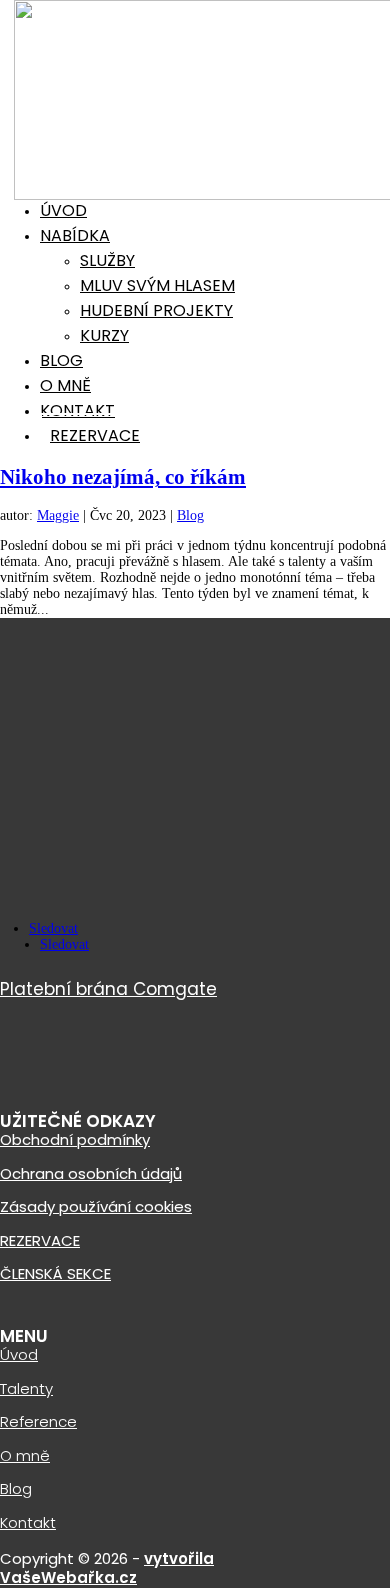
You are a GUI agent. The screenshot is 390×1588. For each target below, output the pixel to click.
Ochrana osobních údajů (91, 1173)
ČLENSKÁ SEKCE (55, 1273)
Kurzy (104, 335)
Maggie (58, 515)
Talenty (26, 1388)
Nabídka (75, 235)
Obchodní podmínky (75, 1139)
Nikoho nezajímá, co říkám (123, 477)
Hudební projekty (156, 310)
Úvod (63, 210)
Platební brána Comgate (108, 989)
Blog (61, 360)
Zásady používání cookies (96, 1206)
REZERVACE (40, 1240)
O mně (65, 385)
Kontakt (77, 410)
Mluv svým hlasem (157, 285)
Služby (107, 260)
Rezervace (95, 435)
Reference (38, 1421)
